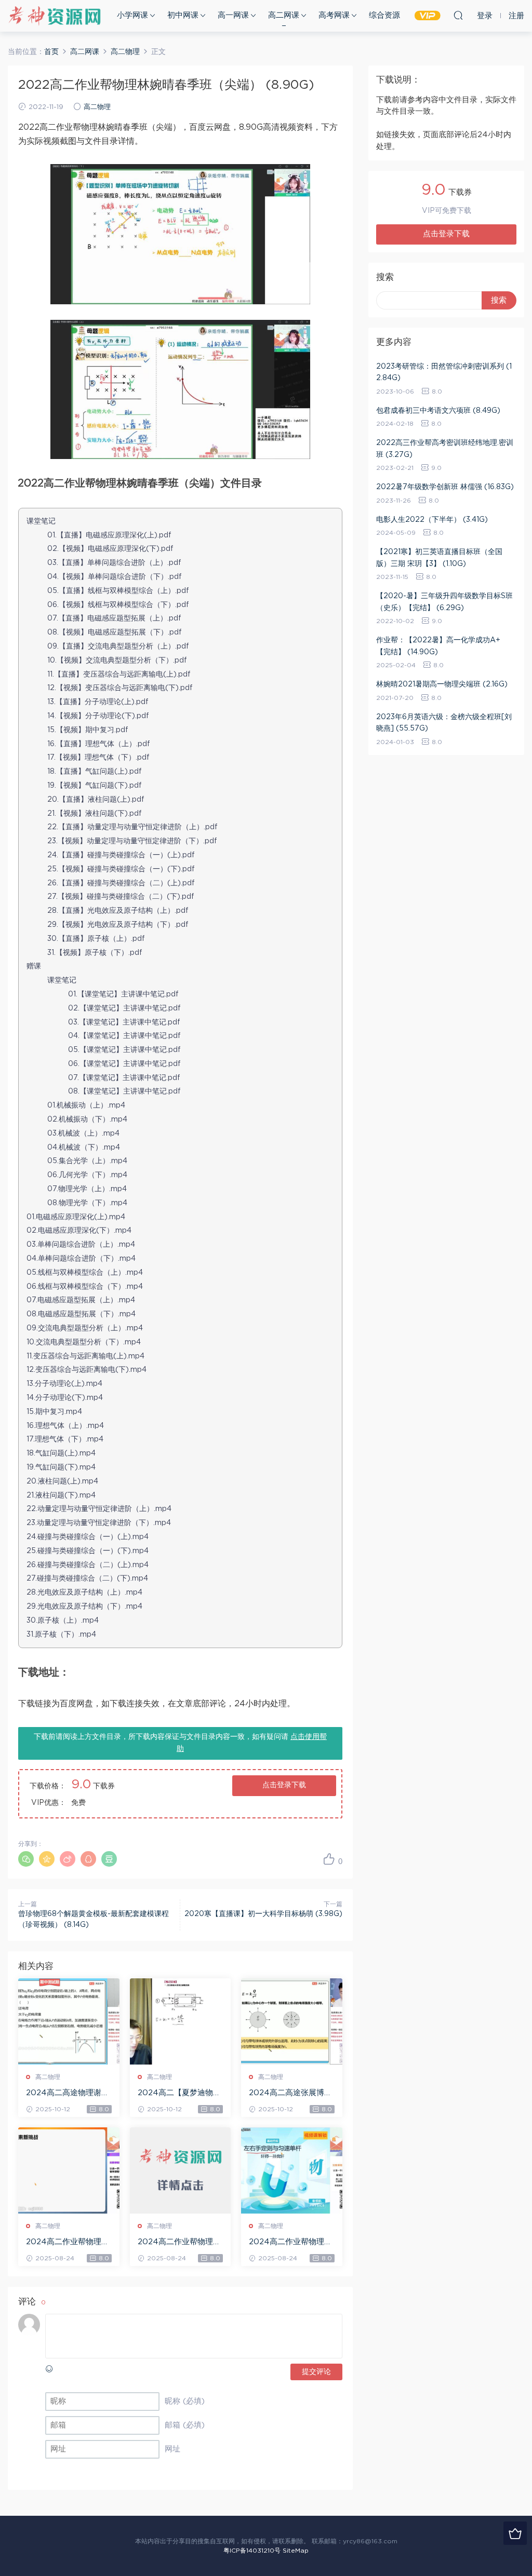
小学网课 (132, 15)
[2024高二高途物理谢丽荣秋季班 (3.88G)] (69, 2021)
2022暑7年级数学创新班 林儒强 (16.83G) (445, 487)
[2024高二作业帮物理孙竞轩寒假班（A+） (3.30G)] (292, 2170)
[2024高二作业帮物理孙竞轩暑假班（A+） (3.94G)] (69, 2170)
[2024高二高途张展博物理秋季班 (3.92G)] (292, 2021)
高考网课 (334, 15)
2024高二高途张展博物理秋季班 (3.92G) (290, 2094)
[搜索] (458, 15)
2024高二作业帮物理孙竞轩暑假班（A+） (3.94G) (68, 2243)
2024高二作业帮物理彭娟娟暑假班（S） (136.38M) (180, 2243)
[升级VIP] (515, 2533)
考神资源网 (55, 16)
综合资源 (384, 15)
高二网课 (284, 15)
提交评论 (316, 2372)
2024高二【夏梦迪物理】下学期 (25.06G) (175, 2094)
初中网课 (183, 15)
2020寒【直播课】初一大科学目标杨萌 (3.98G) (263, 1914)
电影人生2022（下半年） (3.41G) (432, 520)
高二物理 (97, 107)
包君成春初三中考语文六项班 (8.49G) (438, 411)
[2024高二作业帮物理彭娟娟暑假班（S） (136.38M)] (181, 2170)
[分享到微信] (26, 1859)
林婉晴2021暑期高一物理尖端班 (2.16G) (442, 684)
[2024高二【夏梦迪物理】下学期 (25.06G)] (181, 2021)
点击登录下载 (284, 1785)
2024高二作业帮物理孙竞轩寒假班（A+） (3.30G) (290, 2243)
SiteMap (296, 2551)
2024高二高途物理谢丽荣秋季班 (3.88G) (68, 2094)
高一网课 (233, 15)
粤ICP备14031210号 (252, 2551)
